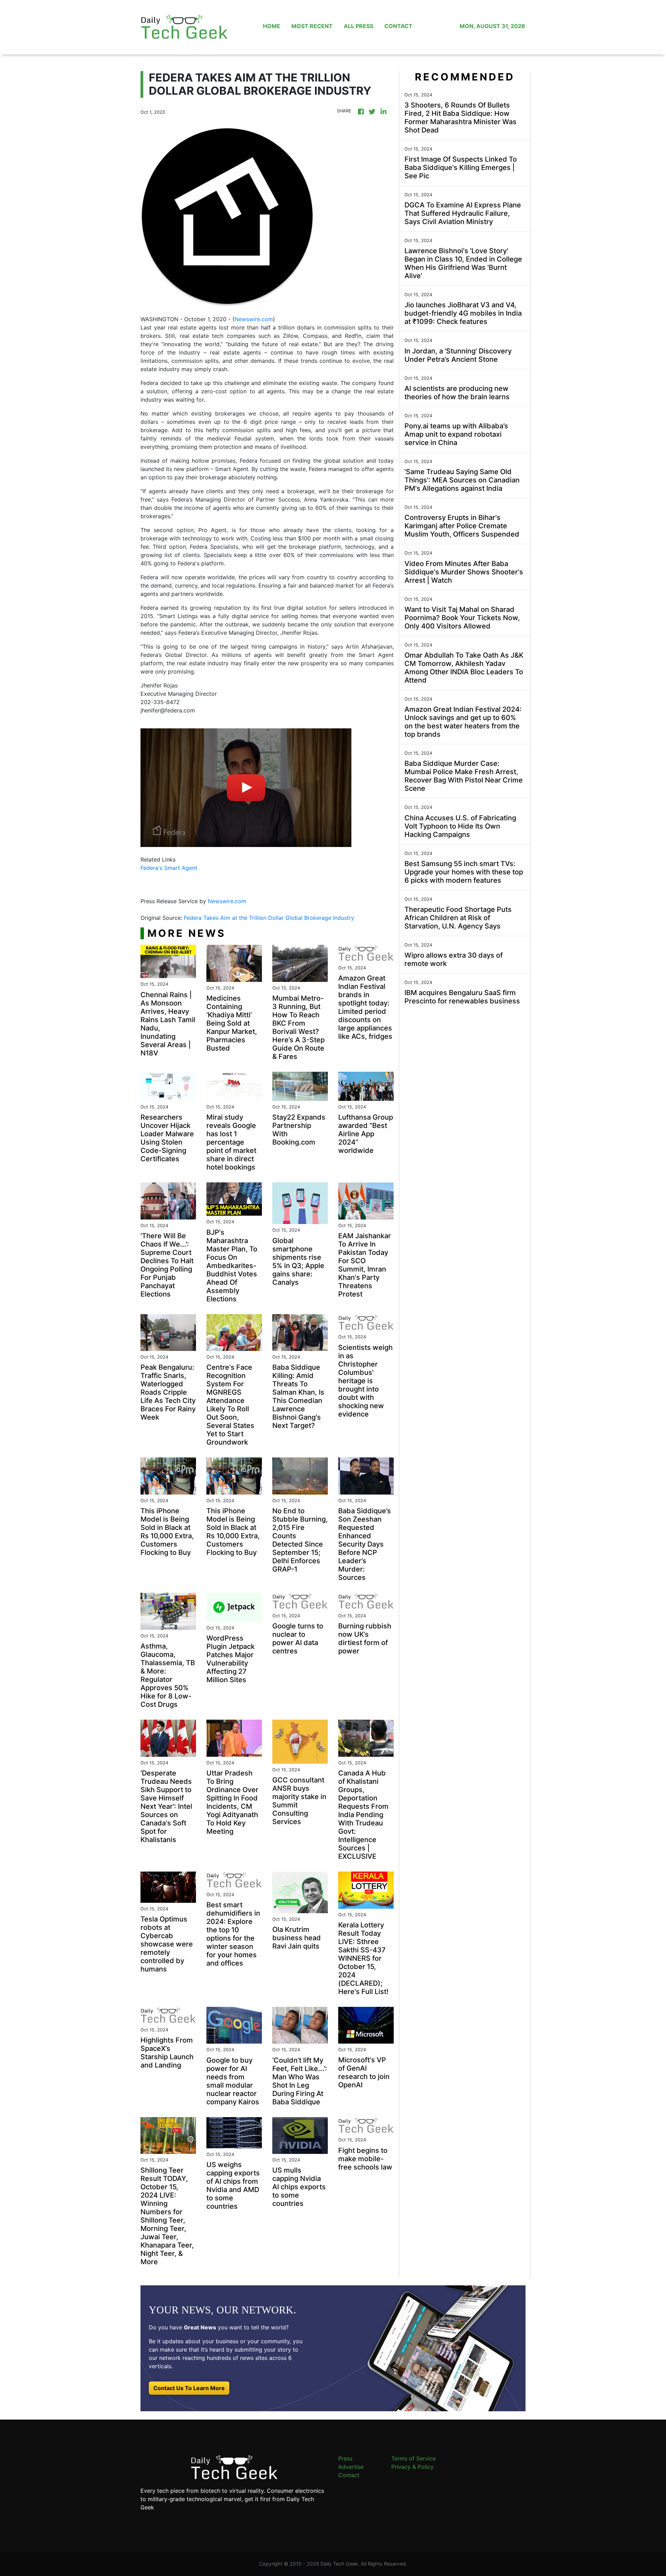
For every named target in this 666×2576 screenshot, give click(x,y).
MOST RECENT (312, 26)
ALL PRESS (358, 26)
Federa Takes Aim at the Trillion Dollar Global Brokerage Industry (270, 918)
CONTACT (398, 26)
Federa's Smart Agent (169, 868)
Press (345, 2458)
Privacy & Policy (412, 2467)
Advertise (351, 2467)
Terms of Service (413, 2458)
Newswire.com (254, 319)
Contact (349, 2475)
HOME (272, 26)
